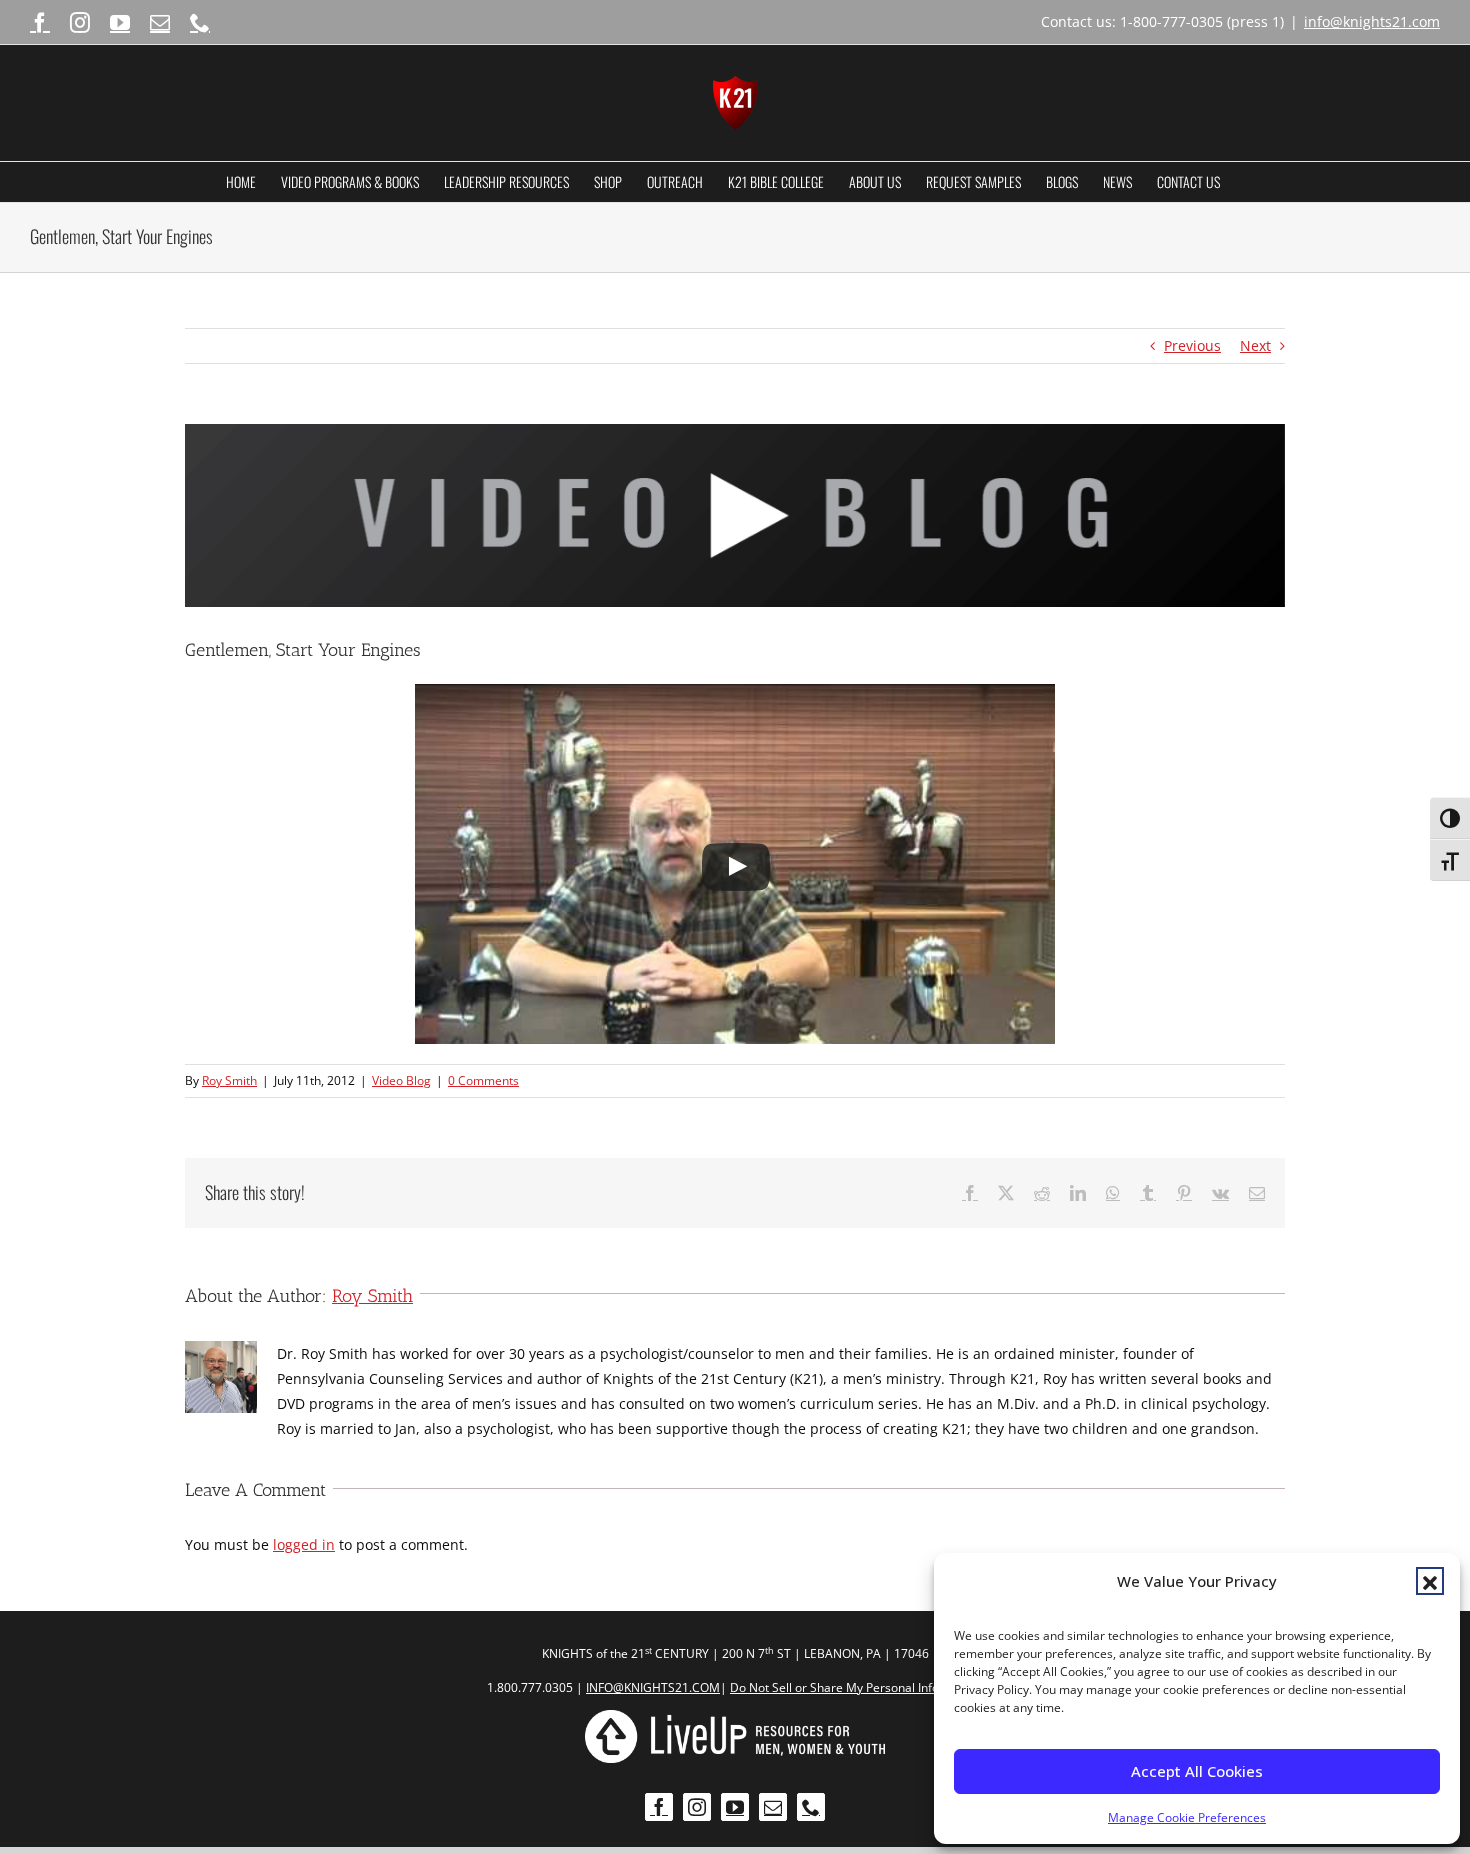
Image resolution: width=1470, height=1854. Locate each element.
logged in (304, 1544)
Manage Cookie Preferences (1187, 1817)
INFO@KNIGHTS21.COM (653, 1687)
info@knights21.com (1372, 21)
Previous (1192, 345)
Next (1255, 345)
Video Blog (401, 1080)
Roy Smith (229, 1080)
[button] (1430, 1581)
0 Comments (483, 1080)
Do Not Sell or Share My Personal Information (856, 1687)
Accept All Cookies (1197, 1771)
